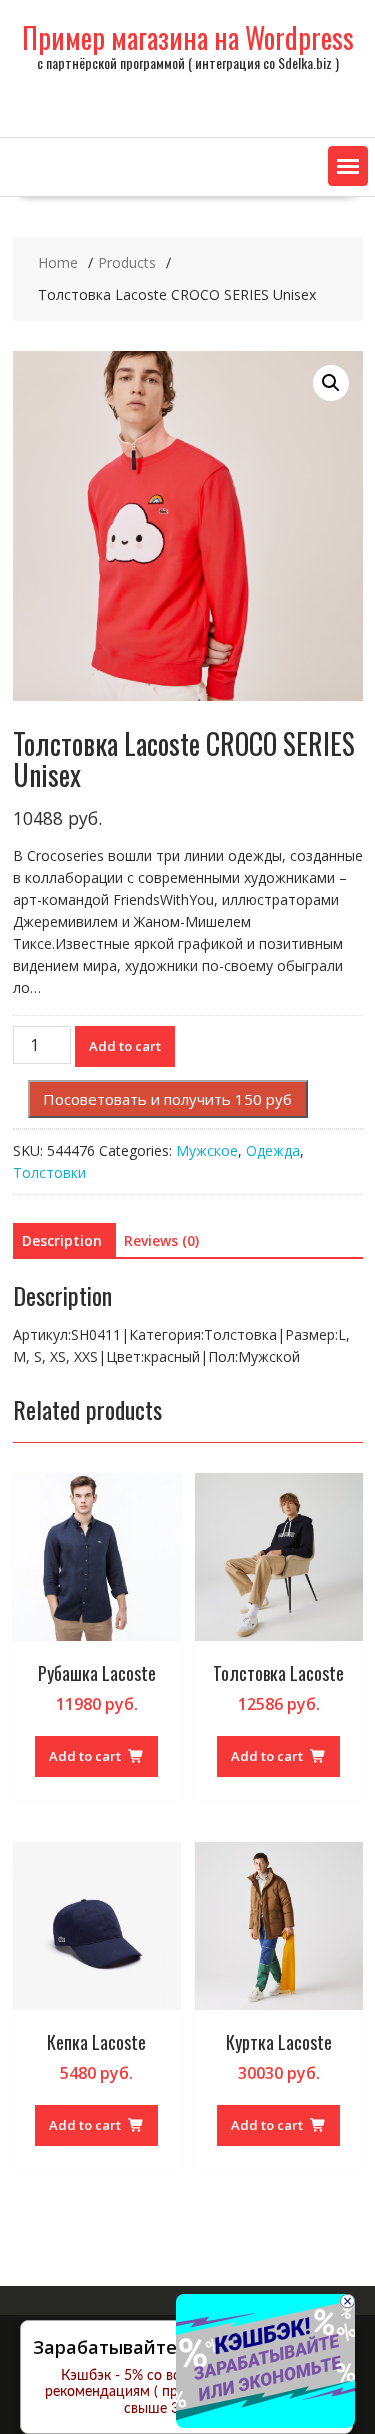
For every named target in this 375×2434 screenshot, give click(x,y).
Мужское (207, 1150)
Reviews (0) (161, 1240)
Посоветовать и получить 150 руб (167, 1099)
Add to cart (125, 1046)
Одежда (273, 1150)
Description (62, 1240)
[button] (348, 166)
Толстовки (49, 1172)
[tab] (62, 1241)
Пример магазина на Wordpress (188, 37)
